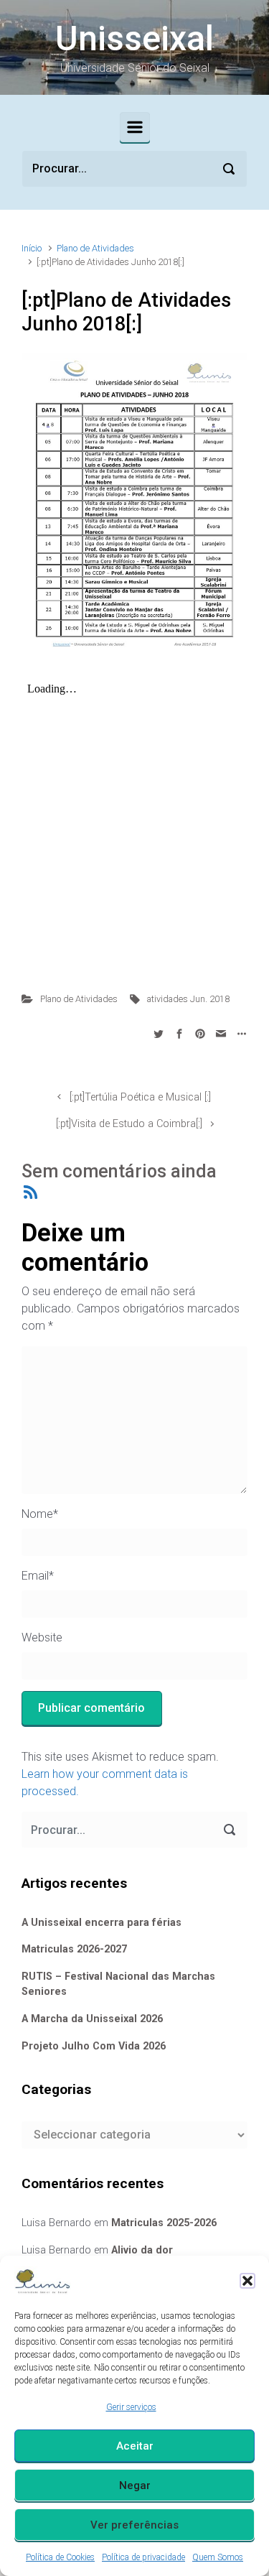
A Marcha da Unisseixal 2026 (92, 2019)
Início (32, 248)
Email (38, 1576)
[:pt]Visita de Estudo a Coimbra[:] (129, 1124)
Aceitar (135, 2446)
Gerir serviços (131, 2407)
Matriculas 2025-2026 (164, 2223)
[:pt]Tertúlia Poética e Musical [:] (140, 1097)
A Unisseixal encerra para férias (102, 1923)
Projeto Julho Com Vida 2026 (94, 2046)
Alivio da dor (142, 2250)
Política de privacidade (143, 2557)
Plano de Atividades (95, 248)
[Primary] (135, 127)
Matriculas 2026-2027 (74, 1949)
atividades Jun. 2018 (188, 999)
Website (42, 1637)
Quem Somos (218, 2557)
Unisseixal (134, 38)
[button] (247, 2281)
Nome (40, 1514)
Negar (135, 2485)
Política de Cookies (60, 2557)
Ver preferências (134, 2525)
